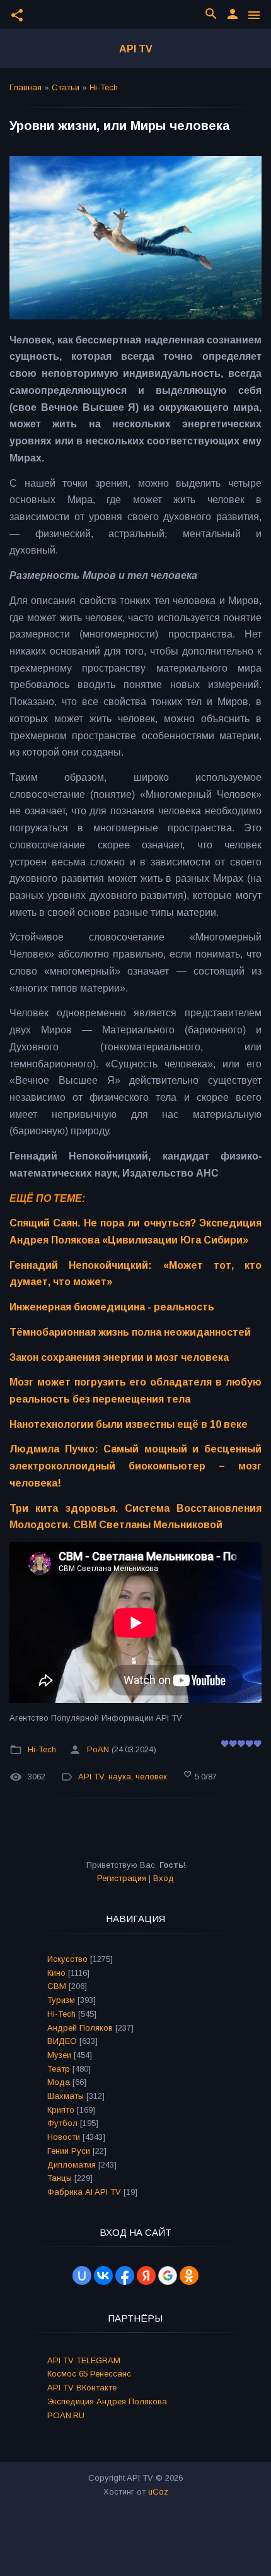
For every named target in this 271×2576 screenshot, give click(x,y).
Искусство (67, 1959)
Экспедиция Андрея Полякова (107, 2401)
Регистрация (122, 1878)
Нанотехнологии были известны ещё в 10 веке (129, 1424)
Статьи (66, 87)
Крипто (61, 2110)
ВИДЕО (62, 2041)
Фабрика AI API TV (84, 2192)
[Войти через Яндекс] (146, 2276)
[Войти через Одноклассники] (189, 2276)
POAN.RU (66, 2415)
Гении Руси (69, 2151)
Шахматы (66, 2096)
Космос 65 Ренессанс (89, 2374)
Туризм (61, 2000)
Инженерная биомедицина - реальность (112, 1307)
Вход (164, 1878)
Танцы (60, 2178)
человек (151, 1777)
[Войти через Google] (168, 2276)
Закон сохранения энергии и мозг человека (119, 1357)
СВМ (57, 1986)
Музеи (59, 2055)
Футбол (62, 2123)
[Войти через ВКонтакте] (103, 2276)
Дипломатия (72, 2165)
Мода (59, 2082)
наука (120, 1777)
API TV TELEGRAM (84, 2360)
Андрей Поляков (80, 2028)
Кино (56, 1973)
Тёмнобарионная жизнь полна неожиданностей (130, 1332)
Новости (64, 2137)
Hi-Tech (104, 87)
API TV (136, 49)
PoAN (98, 1749)
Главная (26, 87)
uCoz (158, 2492)
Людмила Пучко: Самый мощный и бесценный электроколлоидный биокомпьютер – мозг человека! (135, 1466)
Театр (59, 2069)
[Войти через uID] (82, 2276)
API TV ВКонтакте (82, 2388)
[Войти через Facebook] (125, 2276)
